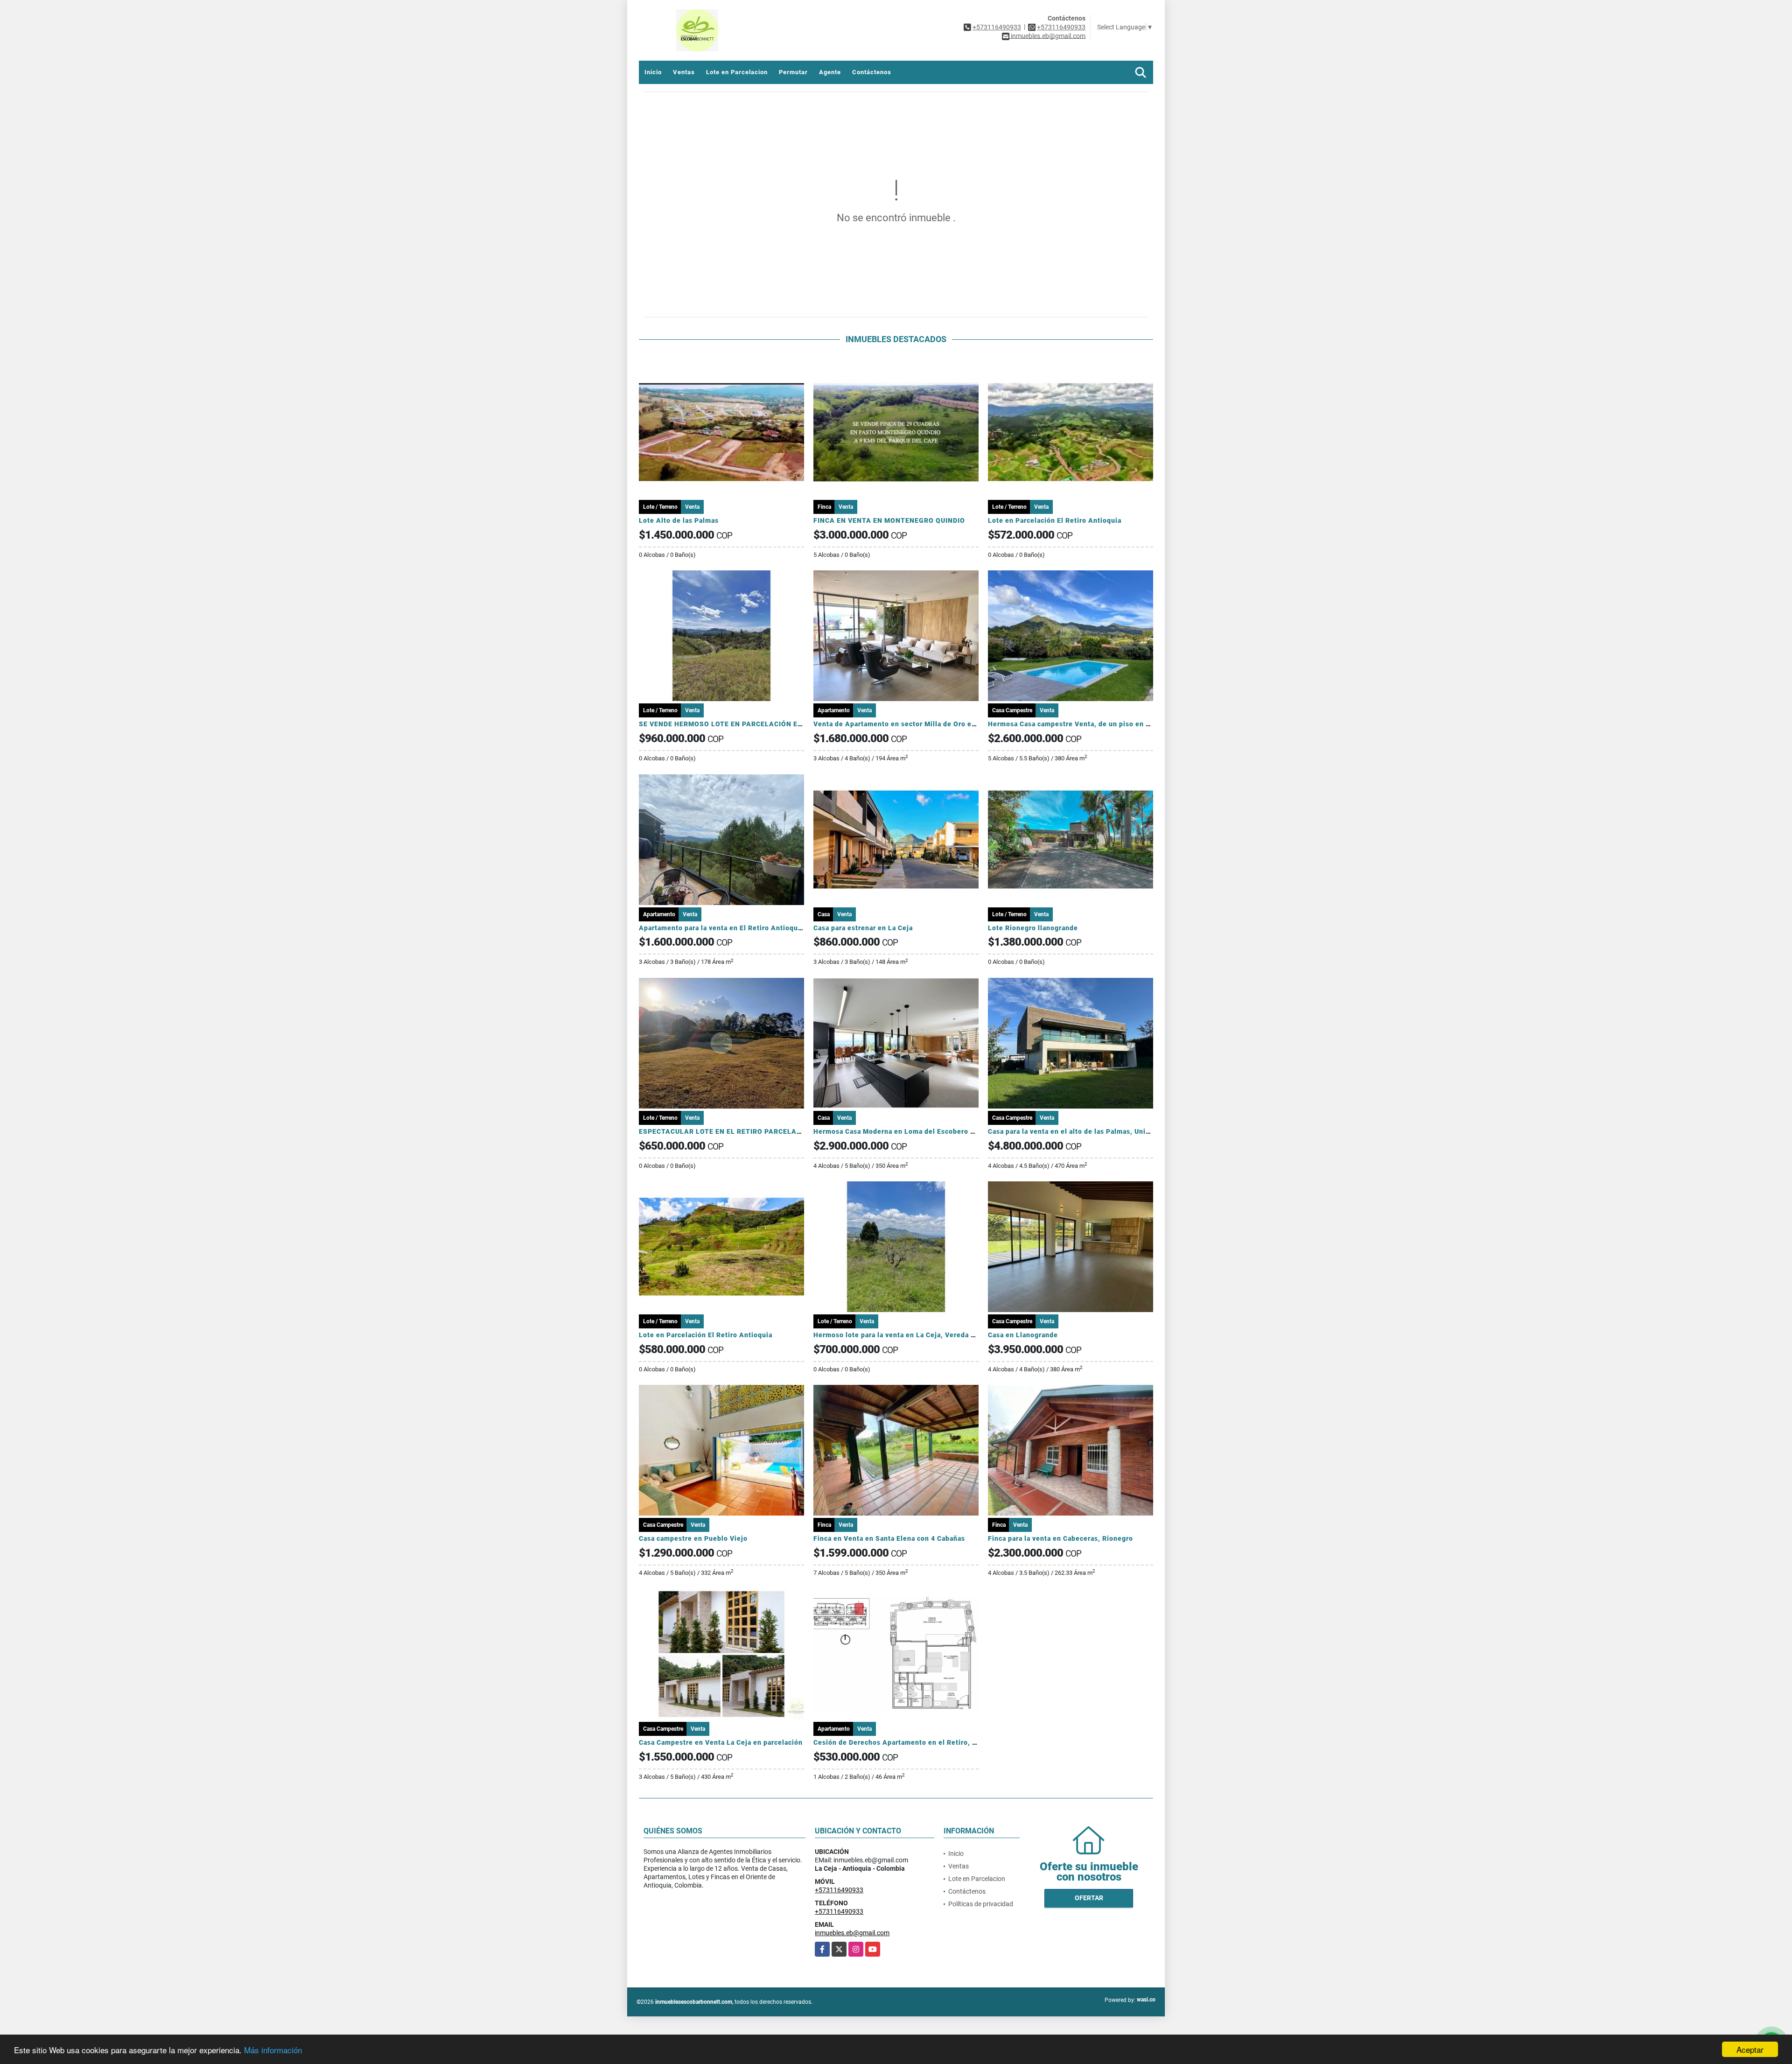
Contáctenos (872, 72)
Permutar (793, 72)
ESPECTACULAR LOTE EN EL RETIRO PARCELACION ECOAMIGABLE (753, 1131)
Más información (273, 2050)
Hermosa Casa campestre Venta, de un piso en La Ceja (1079, 724)
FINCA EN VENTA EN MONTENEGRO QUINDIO (889, 520)
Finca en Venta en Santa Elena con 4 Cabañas (889, 1538)
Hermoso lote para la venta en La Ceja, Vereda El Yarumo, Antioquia (928, 1335)
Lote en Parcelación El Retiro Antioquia (1055, 520)
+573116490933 (997, 27)
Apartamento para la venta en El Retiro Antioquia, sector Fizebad (749, 928)
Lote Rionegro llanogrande (1033, 928)
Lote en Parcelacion (737, 72)
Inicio (653, 72)
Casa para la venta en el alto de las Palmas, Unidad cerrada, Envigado (1104, 1131)
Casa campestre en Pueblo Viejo (693, 1538)
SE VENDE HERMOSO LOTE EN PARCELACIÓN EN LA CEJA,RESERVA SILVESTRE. (774, 724)
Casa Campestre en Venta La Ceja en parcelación (721, 1742)
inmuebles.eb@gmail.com (852, 1933)
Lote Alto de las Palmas (679, 520)
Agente (830, 72)
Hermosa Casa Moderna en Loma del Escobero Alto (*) (905, 1131)
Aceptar (1750, 2049)
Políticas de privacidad (981, 1904)
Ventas (684, 72)
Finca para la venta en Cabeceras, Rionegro (1060, 1538)
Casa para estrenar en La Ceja (863, 928)
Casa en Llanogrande (1023, 1335)
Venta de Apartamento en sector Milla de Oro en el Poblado (913, 724)
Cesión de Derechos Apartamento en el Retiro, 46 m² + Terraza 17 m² (929, 1742)
